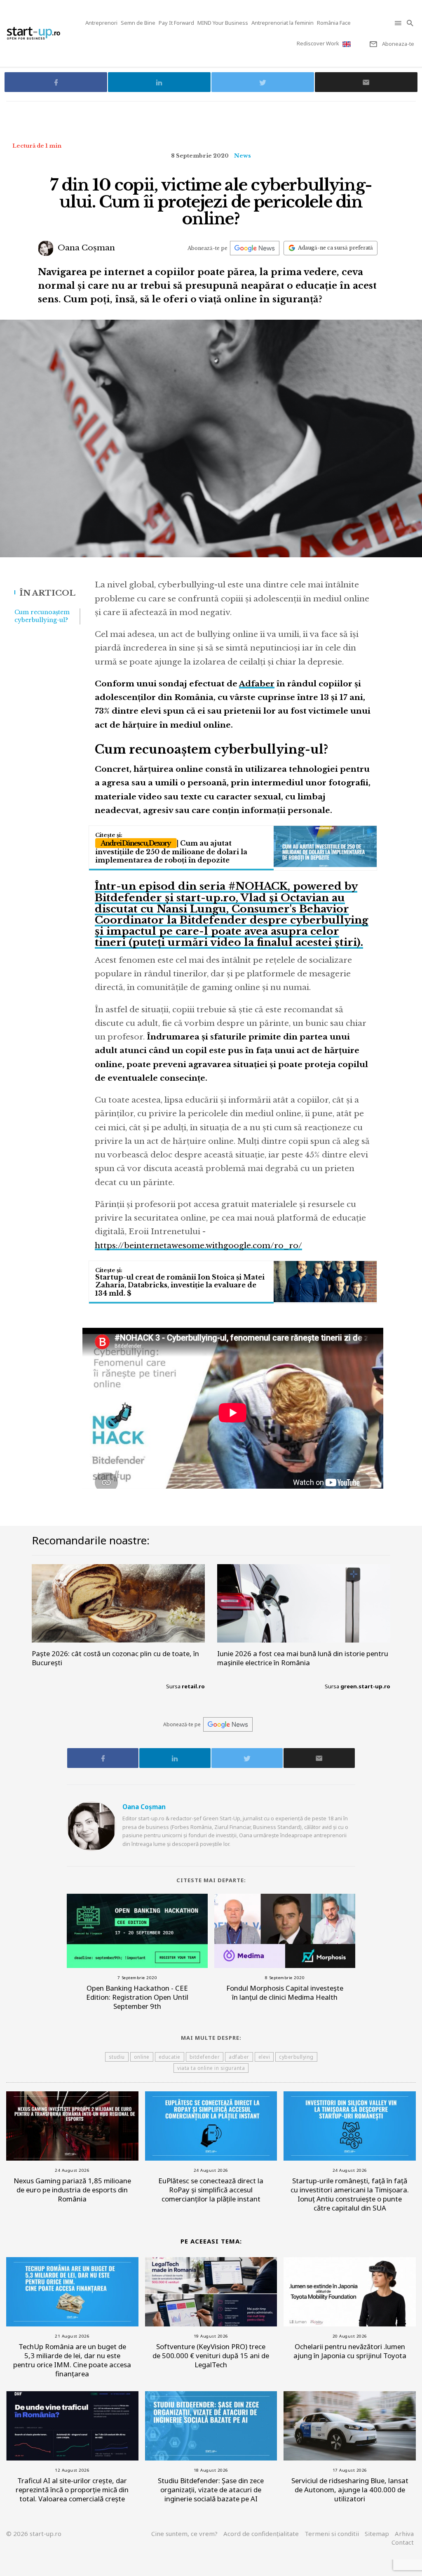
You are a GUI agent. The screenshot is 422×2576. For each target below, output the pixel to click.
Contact (403, 2542)
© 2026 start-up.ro (34, 2534)
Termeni (332, 2534)
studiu (117, 2057)
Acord (261, 2534)
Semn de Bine (138, 23)
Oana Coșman (85, 248)
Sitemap (377, 2534)
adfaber (239, 2057)
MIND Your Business (223, 23)
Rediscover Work (318, 43)
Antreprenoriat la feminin (283, 23)
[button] (399, 23)
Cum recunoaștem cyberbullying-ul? (42, 616)
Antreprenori (101, 23)
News (243, 156)
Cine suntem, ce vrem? (184, 2534)
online (142, 2057)
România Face (334, 23)
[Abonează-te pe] (255, 248)
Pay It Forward (176, 23)
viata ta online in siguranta (211, 2068)
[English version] (347, 44)
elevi (264, 2057)
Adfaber (257, 684)
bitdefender (205, 2057)
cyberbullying (296, 2057)
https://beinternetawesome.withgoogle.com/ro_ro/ (198, 1246)
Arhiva (404, 2534)
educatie (170, 2057)
